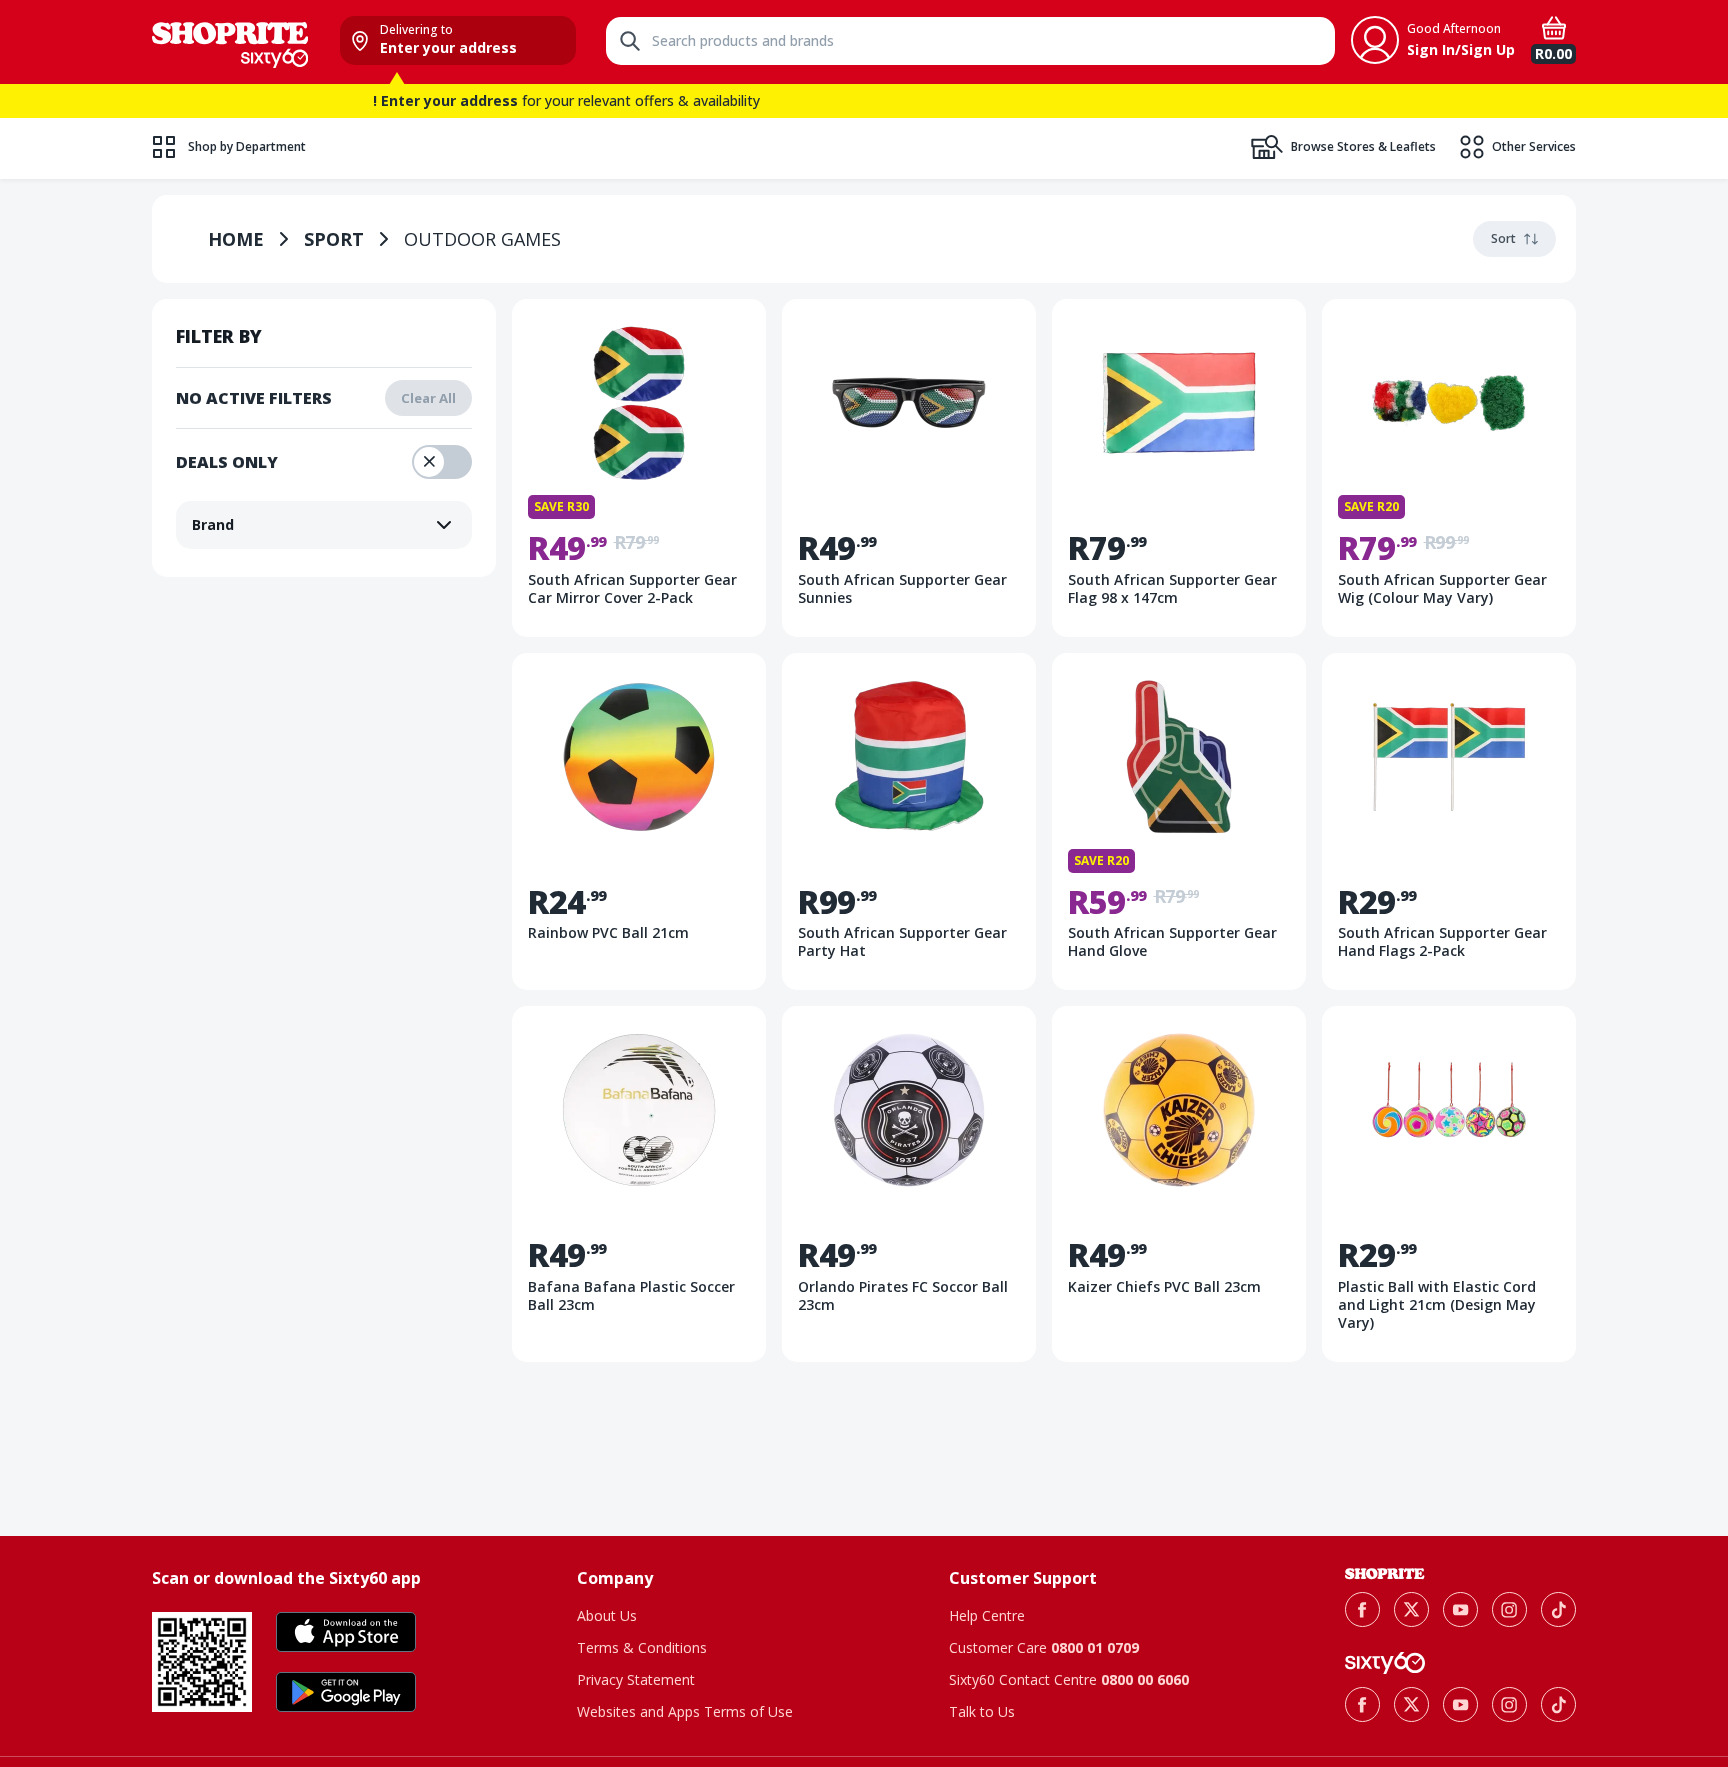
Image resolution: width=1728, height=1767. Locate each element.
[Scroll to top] (1688, 1416)
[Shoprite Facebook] (1362, 1609)
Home (236, 239)
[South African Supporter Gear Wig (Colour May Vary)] (1449, 468)
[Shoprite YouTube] (1460, 1609)
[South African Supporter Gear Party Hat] (909, 822)
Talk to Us (982, 1711)
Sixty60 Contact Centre (1069, 1679)
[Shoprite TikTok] (1558, 1609)
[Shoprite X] (1411, 1609)
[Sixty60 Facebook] (1362, 1704)
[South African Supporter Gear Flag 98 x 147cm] (1179, 468)
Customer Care (1044, 1647)
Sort (1503, 238)
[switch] (442, 462)
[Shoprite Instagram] (1509, 1609)
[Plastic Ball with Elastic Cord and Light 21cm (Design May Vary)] (1449, 1184)
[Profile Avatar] (1375, 40)
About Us (607, 1615)
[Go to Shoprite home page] (1385, 1574)
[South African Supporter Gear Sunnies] (909, 468)
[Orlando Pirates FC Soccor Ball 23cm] (909, 1184)
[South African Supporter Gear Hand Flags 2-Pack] (1449, 822)
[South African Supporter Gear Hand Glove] (1179, 822)
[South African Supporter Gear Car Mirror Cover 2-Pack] (639, 468)
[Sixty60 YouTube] (1460, 1704)
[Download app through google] (346, 1692)
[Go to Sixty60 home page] (1385, 1663)
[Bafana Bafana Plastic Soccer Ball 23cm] (639, 1184)
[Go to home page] (230, 42)
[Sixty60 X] (1411, 1704)
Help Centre (987, 1615)
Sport (334, 239)
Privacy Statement (636, 1679)
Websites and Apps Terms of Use (685, 1711)
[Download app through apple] (346, 1632)
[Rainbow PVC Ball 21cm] (639, 822)
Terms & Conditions (642, 1647)
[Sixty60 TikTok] (1558, 1704)
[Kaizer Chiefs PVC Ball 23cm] (1179, 1184)
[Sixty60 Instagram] (1509, 1704)
